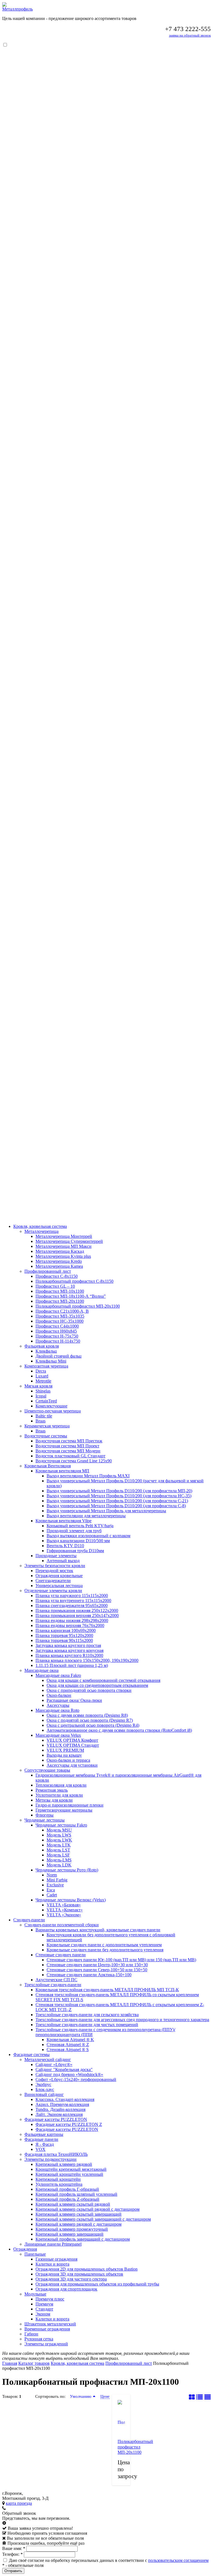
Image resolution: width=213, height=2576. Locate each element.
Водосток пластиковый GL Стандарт (70, 1456)
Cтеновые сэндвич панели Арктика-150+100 (89, 1975)
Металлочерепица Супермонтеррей (69, 1241)
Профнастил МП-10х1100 (60, 1291)
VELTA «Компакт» (65, 1910)
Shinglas (43, 1391)
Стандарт (44, 2309)
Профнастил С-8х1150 (57, 1276)
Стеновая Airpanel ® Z (68, 2045)
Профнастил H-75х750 (57, 1336)
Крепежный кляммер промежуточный (72, 2229)
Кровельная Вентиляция (48, 1466)
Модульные (35, 2294)
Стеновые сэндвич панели (61, 1955)
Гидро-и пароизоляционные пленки (69, 1805)
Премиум (44, 2304)
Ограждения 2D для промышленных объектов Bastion (87, 2269)
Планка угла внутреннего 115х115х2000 (73, 1601)
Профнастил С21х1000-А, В (62, 1311)
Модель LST (58, 1850)
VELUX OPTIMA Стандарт (73, 1745)
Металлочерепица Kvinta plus (63, 1256)
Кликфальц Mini (51, 1361)
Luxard (42, 1376)
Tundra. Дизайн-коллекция (60, 2109)
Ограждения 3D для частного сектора (71, 2279)
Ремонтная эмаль (52, 1790)
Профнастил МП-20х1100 (60, 1301)
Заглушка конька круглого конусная (69, 1650)
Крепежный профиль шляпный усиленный (76, 2194)
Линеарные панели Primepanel (53, 2244)
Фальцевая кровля (42, 1346)
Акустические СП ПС (56, 1980)
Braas (40, 1421)
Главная (10, 2363)
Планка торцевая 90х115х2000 (64, 1640)
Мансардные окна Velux (58, 1735)
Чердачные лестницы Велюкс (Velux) (71, 1900)
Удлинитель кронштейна (59, 2184)
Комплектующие (51, 1406)
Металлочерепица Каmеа (59, 1266)
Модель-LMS (59, 1860)
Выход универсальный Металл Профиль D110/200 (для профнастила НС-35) (119, 1496)
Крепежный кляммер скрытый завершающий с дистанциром (93, 2219)
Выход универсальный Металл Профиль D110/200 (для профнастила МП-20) (119, 1491)
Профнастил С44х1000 (57, 1326)
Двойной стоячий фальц (59, 1356)
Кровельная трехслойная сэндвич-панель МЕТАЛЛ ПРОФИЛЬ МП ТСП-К (107, 1990)
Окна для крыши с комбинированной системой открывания (103, 1680)
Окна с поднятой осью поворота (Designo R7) (90, 1720)
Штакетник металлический (50, 2324)
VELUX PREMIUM (65, 1750)
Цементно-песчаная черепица (53, 1411)
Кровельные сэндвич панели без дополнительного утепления (105, 1950)
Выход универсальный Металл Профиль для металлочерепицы (106, 1511)
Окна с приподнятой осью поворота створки (89, 1690)
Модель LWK (59, 1840)
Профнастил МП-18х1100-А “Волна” (71, 1296)
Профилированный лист (48, 1271)
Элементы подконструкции (50, 2159)
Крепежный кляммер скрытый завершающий (78, 2214)
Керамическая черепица (47, 1426)
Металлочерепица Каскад (60, 1251)
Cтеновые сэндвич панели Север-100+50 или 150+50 (97, 1970)
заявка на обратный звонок (190, 35)
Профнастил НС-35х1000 (59, 1321)
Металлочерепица (41, 1231)
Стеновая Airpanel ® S (68, 2050)
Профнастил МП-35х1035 (60, 1316)
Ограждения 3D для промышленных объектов (79, 2274)
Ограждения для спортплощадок (66, 2289)
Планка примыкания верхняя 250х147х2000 (77, 1615)
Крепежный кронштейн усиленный (69, 2174)
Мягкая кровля (38, 1386)
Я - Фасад (45, 2144)
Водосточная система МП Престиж (69, 1441)
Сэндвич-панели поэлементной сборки (62, 1925)
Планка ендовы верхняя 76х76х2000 (70, 1625)
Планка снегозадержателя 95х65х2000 (72, 1605)
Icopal (41, 1396)
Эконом (43, 2314)
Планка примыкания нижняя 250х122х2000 (77, 1610)
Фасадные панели (41, 2139)
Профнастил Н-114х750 (58, 1341)
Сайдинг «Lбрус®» (54, 2064)
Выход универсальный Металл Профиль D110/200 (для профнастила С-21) (117, 1501)
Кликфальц (46, 1351)
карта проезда (19, 2503)
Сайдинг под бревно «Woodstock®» (69, 2074)
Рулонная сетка (39, 2339)
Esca (51, 1890)
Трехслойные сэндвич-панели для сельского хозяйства (87, 2015)
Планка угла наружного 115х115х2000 (72, 1596)
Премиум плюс (50, 2299)
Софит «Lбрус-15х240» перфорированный (76, 2079)
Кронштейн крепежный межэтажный (71, 2169)
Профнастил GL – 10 (55, 1286)
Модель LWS (59, 1835)
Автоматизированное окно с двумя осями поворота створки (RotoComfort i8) (119, 1730)
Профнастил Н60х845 (56, 1331)
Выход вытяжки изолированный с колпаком (88, 1536)
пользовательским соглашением (178, 2560)
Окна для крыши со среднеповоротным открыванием (97, 1685)
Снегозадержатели (53, 1581)
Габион (31, 2334)
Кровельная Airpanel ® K (70, 2040)
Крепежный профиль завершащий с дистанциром (83, 2239)
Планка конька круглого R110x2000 (69, 1655)
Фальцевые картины (44, 2134)
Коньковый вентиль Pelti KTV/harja (80, 1526)
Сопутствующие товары (47, 1770)
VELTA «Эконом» (64, 1915)
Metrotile (43, 1381)
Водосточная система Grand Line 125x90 (74, 1461)
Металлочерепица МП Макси (64, 1246)
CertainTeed (46, 1401)
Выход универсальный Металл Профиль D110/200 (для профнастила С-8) (116, 1506)
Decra (41, 1371)
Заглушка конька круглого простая (68, 1645)
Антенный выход (63, 1561)
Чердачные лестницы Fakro (61, 1825)
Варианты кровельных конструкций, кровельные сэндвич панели (98, 1930)
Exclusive (55, 1885)
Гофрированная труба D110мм (75, 1551)
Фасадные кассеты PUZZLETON (56, 2119)
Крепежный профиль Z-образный (67, 2199)
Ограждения (25, 2249)
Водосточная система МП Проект (67, 1446)
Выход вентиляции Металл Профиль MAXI (88, 1476)
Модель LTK (59, 1845)
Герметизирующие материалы (64, 1810)
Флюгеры (45, 1815)
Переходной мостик (54, 1571)
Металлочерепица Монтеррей (64, 1236)
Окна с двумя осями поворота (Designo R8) (87, 1715)
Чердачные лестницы (45, 1820)
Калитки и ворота (52, 2264)
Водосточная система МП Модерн (68, 1451)
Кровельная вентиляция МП (62, 1471)
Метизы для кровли (54, 1800)
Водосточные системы (46, 1436)
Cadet (52, 1895)
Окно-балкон (59, 1695)
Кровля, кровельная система (40, 1226)
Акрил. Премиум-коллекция (62, 2104)
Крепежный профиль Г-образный (67, 2189)
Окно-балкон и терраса (68, 1760)
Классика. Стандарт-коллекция (65, 2099)
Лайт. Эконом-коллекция (59, 2114)
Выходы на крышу (64, 1755)
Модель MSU (59, 1830)
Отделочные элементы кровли (53, 1591)
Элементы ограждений (46, 2344)
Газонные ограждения (56, 2259)
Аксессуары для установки (72, 1765)
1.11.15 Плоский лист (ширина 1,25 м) (72, 1665)
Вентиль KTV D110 (65, 1546)
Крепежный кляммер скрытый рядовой (73, 2204)
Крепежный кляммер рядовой (64, 2164)
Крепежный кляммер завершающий (69, 2234)
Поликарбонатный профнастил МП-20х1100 (78, 1306)
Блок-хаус (45, 2089)
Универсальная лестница (59, 1586)
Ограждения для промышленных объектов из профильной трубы (97, 2284)
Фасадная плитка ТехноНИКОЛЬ (56, 2154)
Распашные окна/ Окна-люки (74, 1700)
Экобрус (43, 2084)
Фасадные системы (31, 2055)
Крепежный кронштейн (58, 2179)
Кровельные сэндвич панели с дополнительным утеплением (104, 1945)
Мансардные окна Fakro (58, 1675)
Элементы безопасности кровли (55, 1566)
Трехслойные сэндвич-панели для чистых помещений (87, 2025)
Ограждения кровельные (59, 1576)
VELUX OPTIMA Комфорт (72, 1740)
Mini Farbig (57, 1880)
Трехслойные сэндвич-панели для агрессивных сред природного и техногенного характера (122, 2020)
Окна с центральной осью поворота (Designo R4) (93, 1725)
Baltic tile (44, 1416)
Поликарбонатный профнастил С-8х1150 (74, 1281)
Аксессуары (58, 1705)
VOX (40, 2149)
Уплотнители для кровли (59, 1795)
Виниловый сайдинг (44, 2094)
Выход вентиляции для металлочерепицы (86, 1516)
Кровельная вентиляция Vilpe (64, 1521)
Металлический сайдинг (48, 2059)
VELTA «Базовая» (64, 1905)
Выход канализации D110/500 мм (78, 1541)
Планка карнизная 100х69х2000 (66, 1630)
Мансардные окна (41, 1670)
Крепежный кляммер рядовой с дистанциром (78, 2224)
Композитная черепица (46, 1366)
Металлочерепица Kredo (59, 1261)
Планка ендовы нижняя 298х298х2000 (72, 1620)
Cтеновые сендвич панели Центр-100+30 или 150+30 (97, 1965)
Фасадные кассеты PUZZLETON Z (69, 2124)
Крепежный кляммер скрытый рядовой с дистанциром (88, 2209)
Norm (52, 1875)
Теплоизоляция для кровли (61, 1785)
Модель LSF (58, 1855)
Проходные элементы (56, 1556)
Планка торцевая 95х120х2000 (64, 1635)
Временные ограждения (47, 2329)
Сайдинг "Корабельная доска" (64, 2069)
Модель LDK (59, 1865)
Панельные (35, 2254)
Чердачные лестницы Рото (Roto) (67, 1870)
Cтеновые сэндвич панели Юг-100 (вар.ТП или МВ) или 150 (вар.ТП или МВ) (121, 1960)
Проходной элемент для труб (74, 1531)
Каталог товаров (34, 2363)
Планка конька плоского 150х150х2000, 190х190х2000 (87, 1660)
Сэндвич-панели (29, 1920)
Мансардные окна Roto (57, 1710)
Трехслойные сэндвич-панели (53, 1985)
